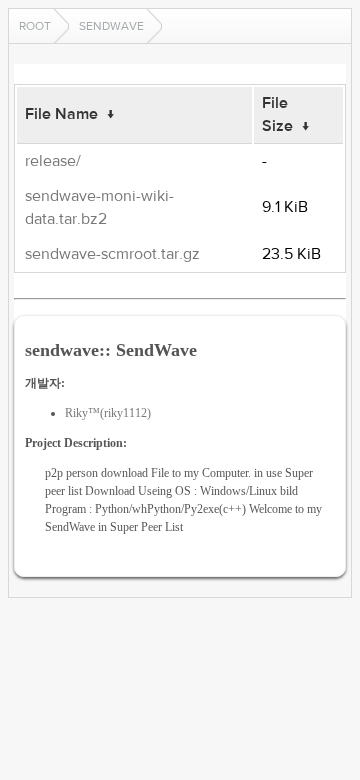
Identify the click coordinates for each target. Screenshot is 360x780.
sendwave (111, 26)
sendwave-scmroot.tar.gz (112, 254)
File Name (61, 114)
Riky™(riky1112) (108, 413)
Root (35, 26)
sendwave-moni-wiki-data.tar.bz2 (99, 207)
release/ (53, 161)
